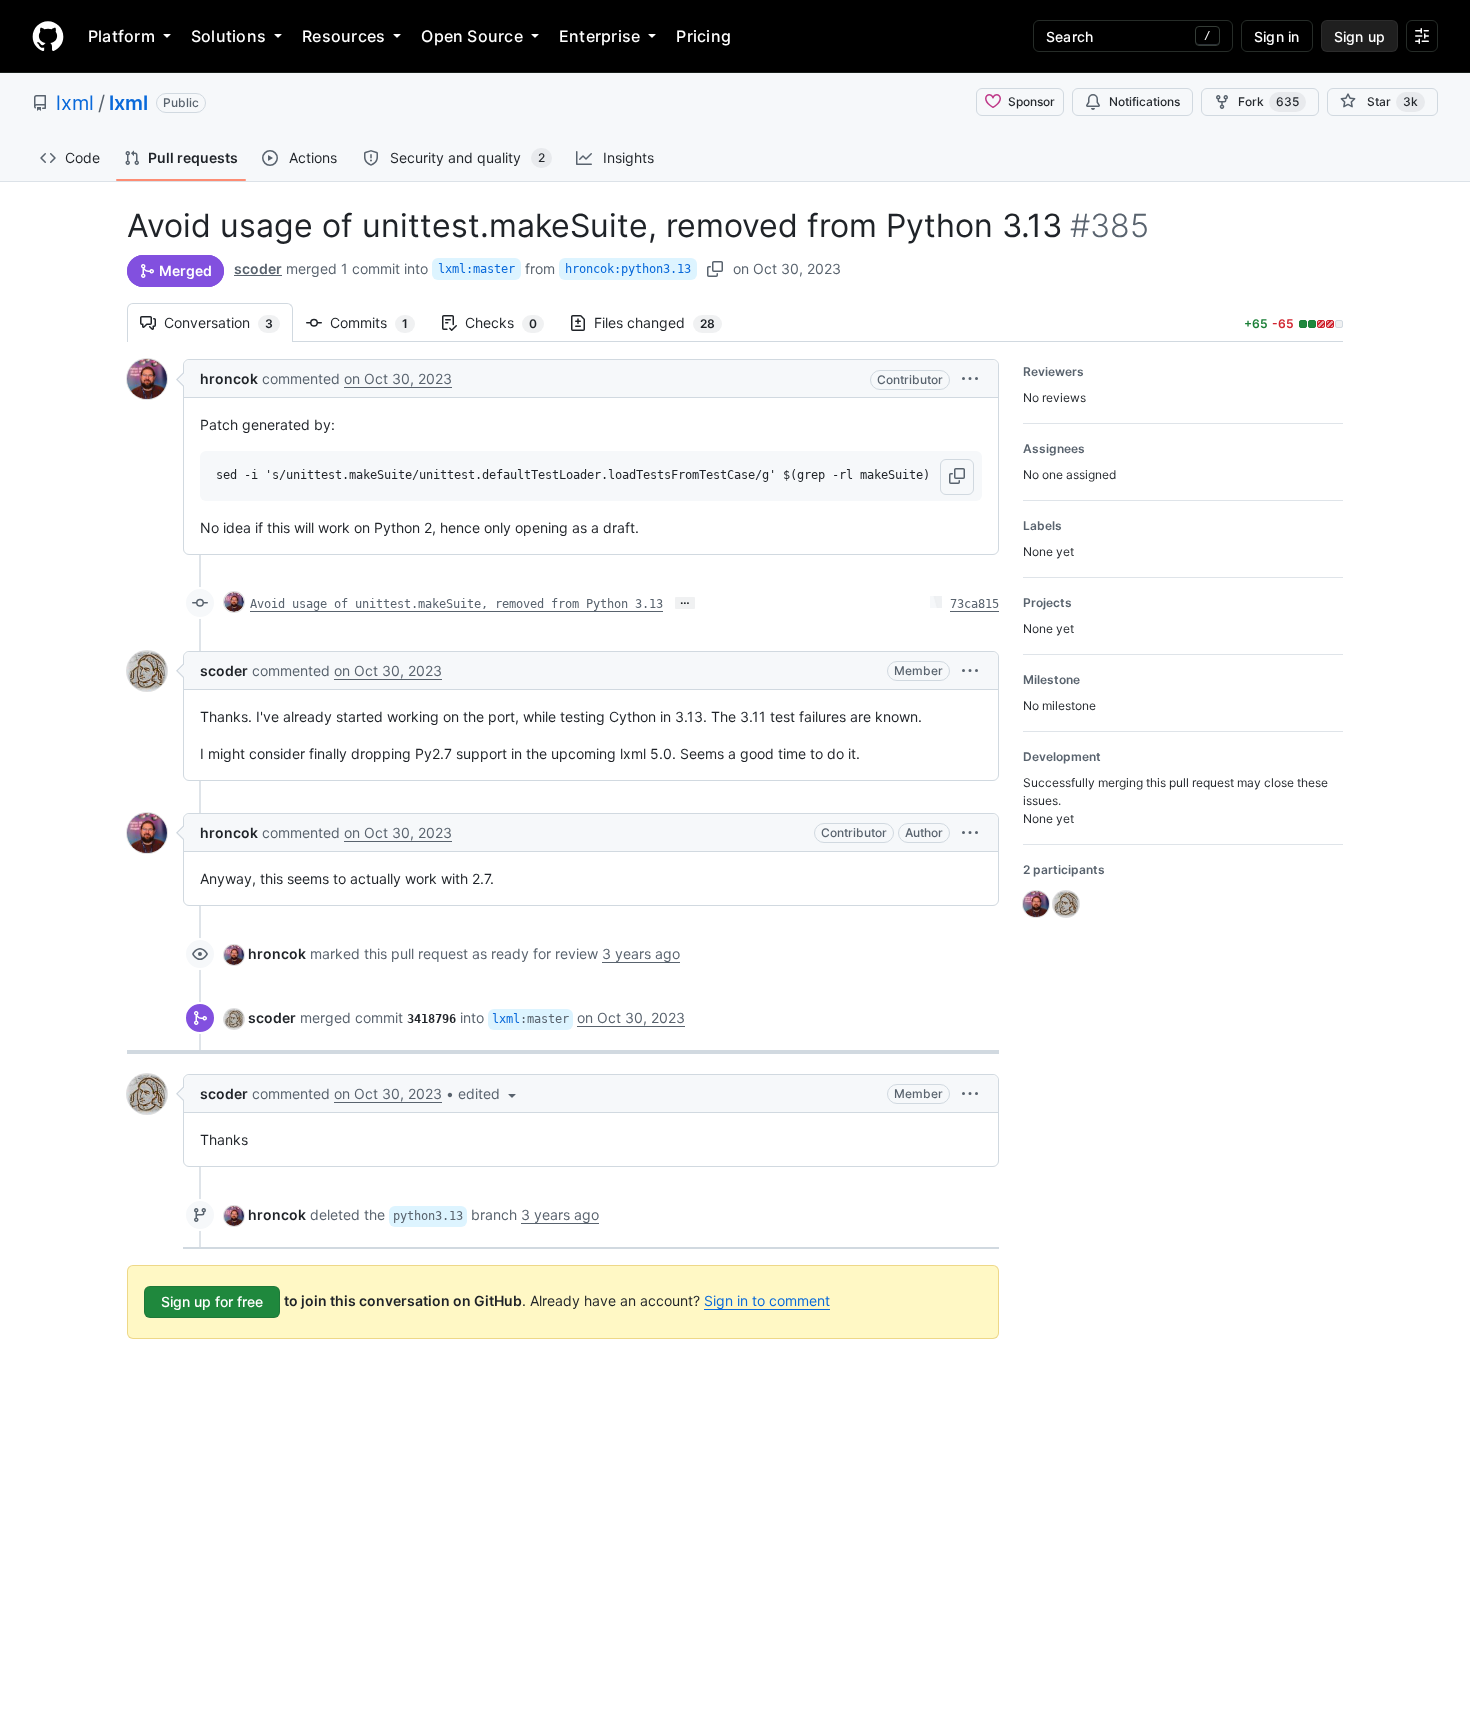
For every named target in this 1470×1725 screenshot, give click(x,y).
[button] (970, 378)
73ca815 (974, 604)
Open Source (472, 36)
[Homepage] (48, 36)
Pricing (703, 36)
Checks (511, 322)
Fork (1268, 101)
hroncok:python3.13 (628, 269)
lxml (75, 103)
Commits (379, 322)
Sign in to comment (767, 1300)
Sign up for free (212, 1301)
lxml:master (476, 269)
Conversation (228, 322)
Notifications (1144, 101)
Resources (343, 36)
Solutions (228, 36)
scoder (258, 268)
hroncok (229, 378)
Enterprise (599, 36)
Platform (121, 36)
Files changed (664, 322)
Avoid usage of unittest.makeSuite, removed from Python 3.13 (456, 604)
